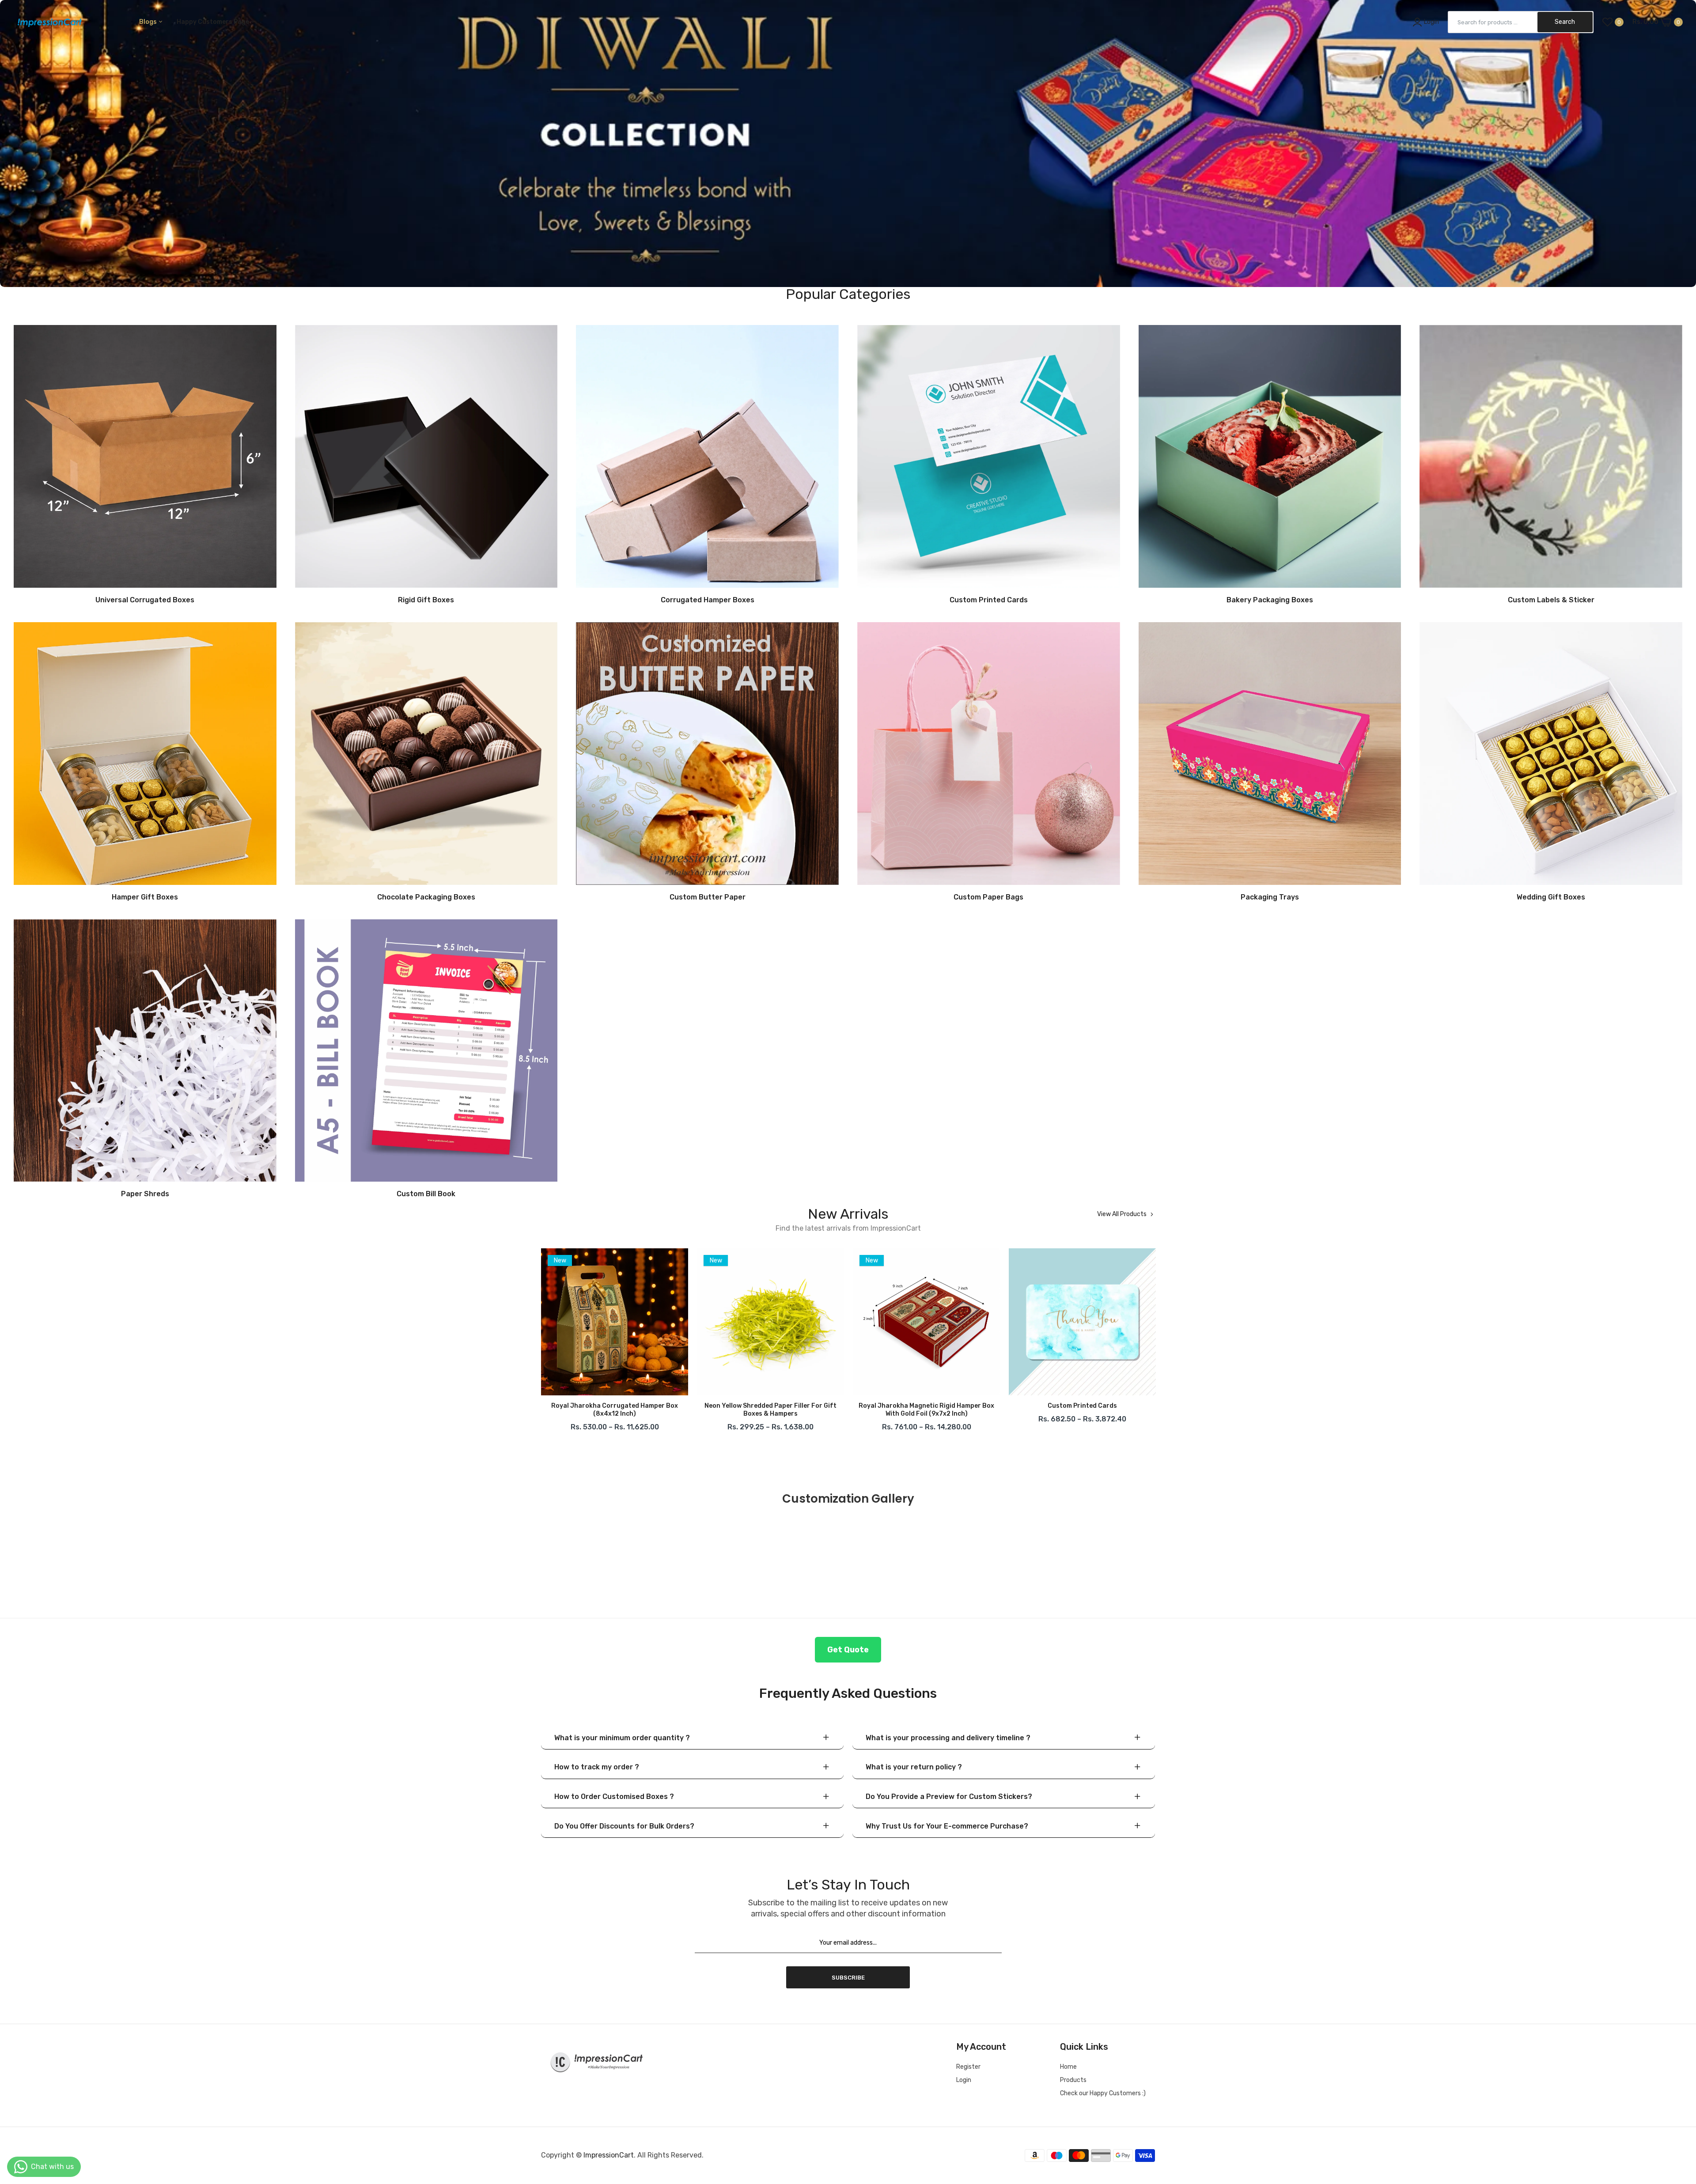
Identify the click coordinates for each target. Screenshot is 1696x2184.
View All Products (1122, 1214)
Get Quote (848, 1650)
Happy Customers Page (214, 22)
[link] (848, 144)
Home (1068, 2067)
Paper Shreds (145, 1194)
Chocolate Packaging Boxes (426, 897)
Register (968, 2067)
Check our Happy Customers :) (1103, 2093)
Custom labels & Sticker (1551, 600)
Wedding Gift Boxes (1551, 897)
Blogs (149, 22)
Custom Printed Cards (989, 600)
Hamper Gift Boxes (145, 897)
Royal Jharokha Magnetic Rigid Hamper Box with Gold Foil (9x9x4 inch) (615, 1410)
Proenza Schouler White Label (770, 1406)
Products (1073, 2080)
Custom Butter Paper (708, 897)
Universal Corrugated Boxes (145, 600)
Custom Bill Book (426, 1194)
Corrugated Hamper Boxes (708, 600)
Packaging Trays (1270, 897)
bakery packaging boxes (1270, 600)
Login (964, 2080)
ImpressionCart (609, 2155)
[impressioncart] (47, 22)
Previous (541, 1342)
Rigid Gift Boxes (426, 600)
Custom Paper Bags (988, 897)
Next (1155, 1342)
